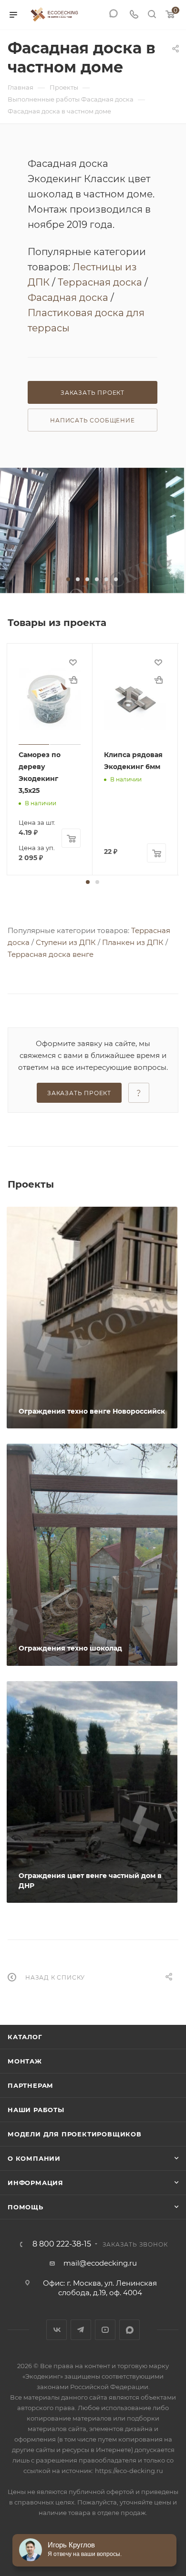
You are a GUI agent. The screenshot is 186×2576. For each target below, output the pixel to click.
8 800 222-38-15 (62, 2244)
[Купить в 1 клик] (73, 680)
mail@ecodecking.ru (100, 2263)
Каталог (25, 2037)
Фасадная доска (68, 298)
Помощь (26, 2207)
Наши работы (36, 2110)
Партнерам (31, 2085)
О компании (34, 2158)
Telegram (81, 2330)
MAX (129, 2330)
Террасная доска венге (51, 954)
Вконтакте (57, 2330)
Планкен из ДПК (133, 942)
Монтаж (25, 2061)
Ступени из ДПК (66, 942)
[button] (68, 579)
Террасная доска (100, 282)
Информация (36, 2183)
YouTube (105, 2330)
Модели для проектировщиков (75, 2134)
